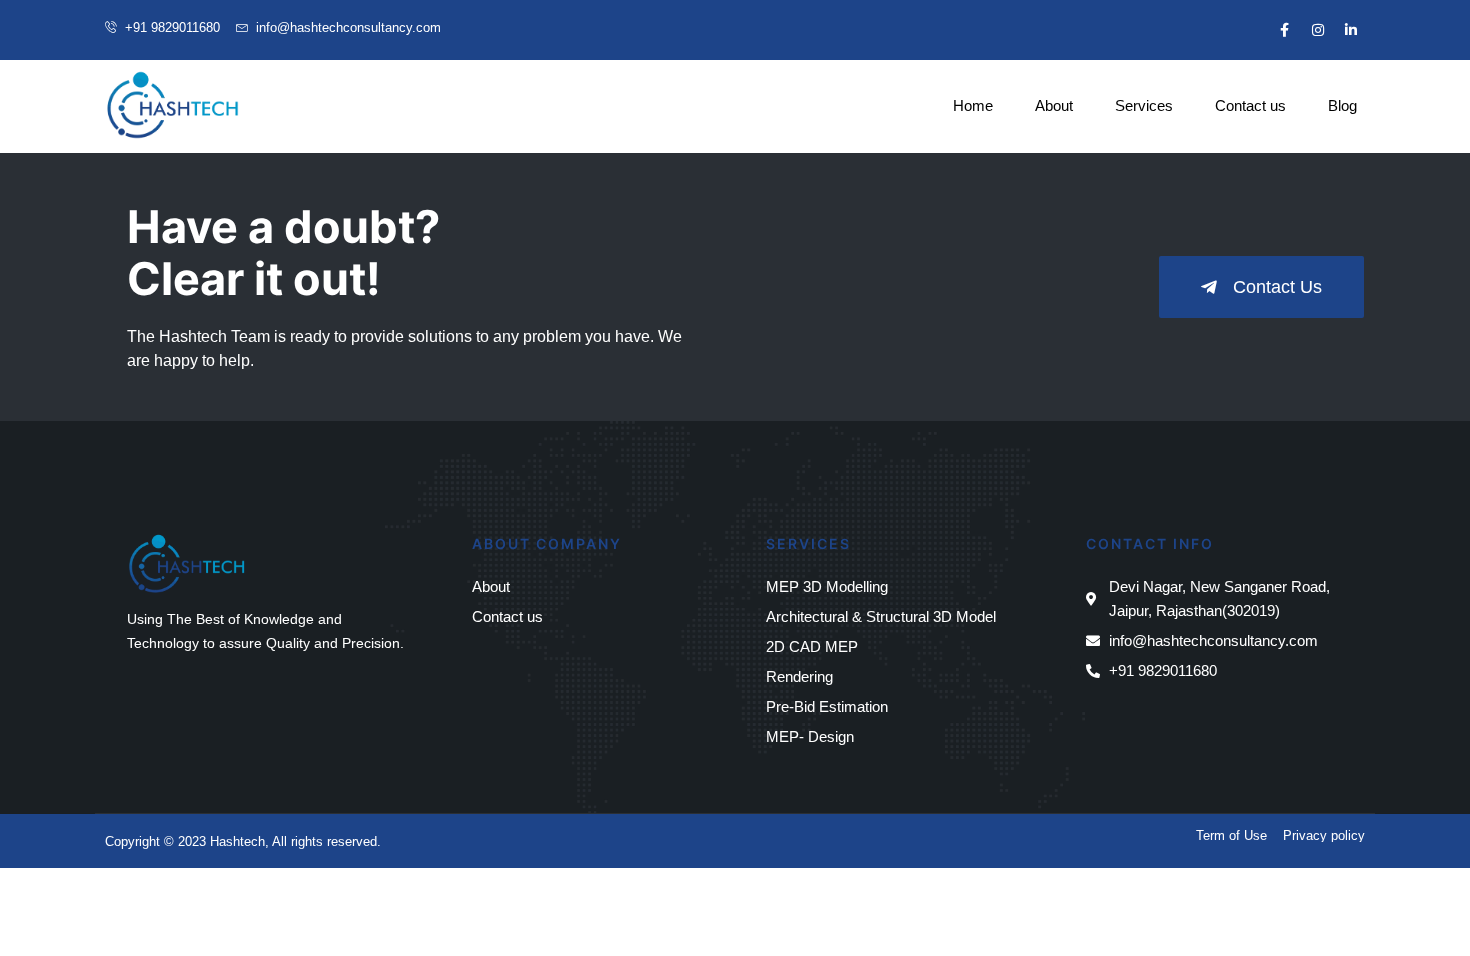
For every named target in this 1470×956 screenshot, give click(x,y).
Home (973, 105)
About (1054, 105)
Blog (1342, 105)
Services (1144, 105)
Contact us (1250, 105)
